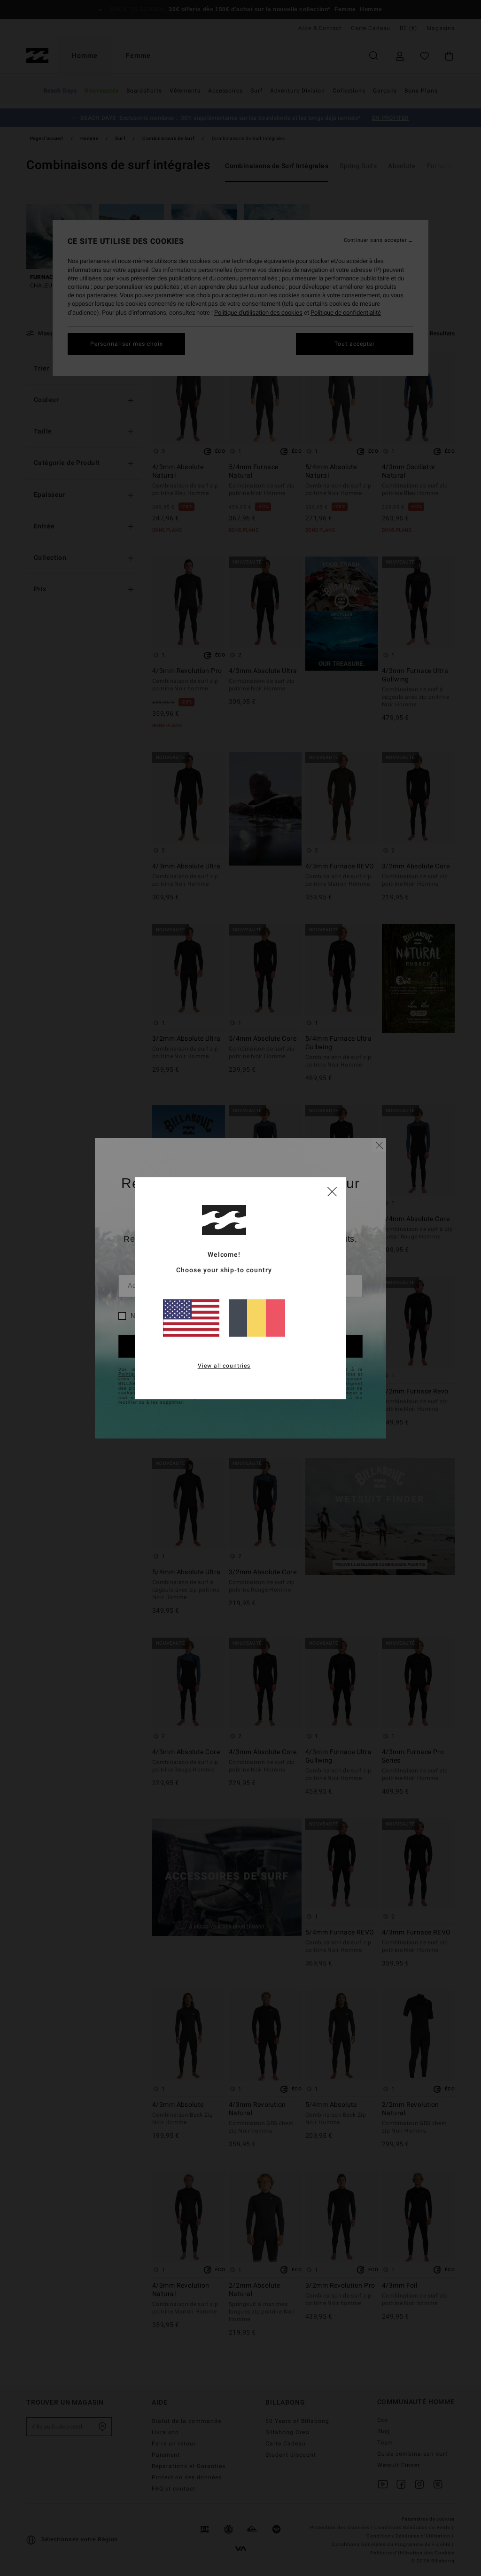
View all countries (224, 1366)
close (332, 1191)
